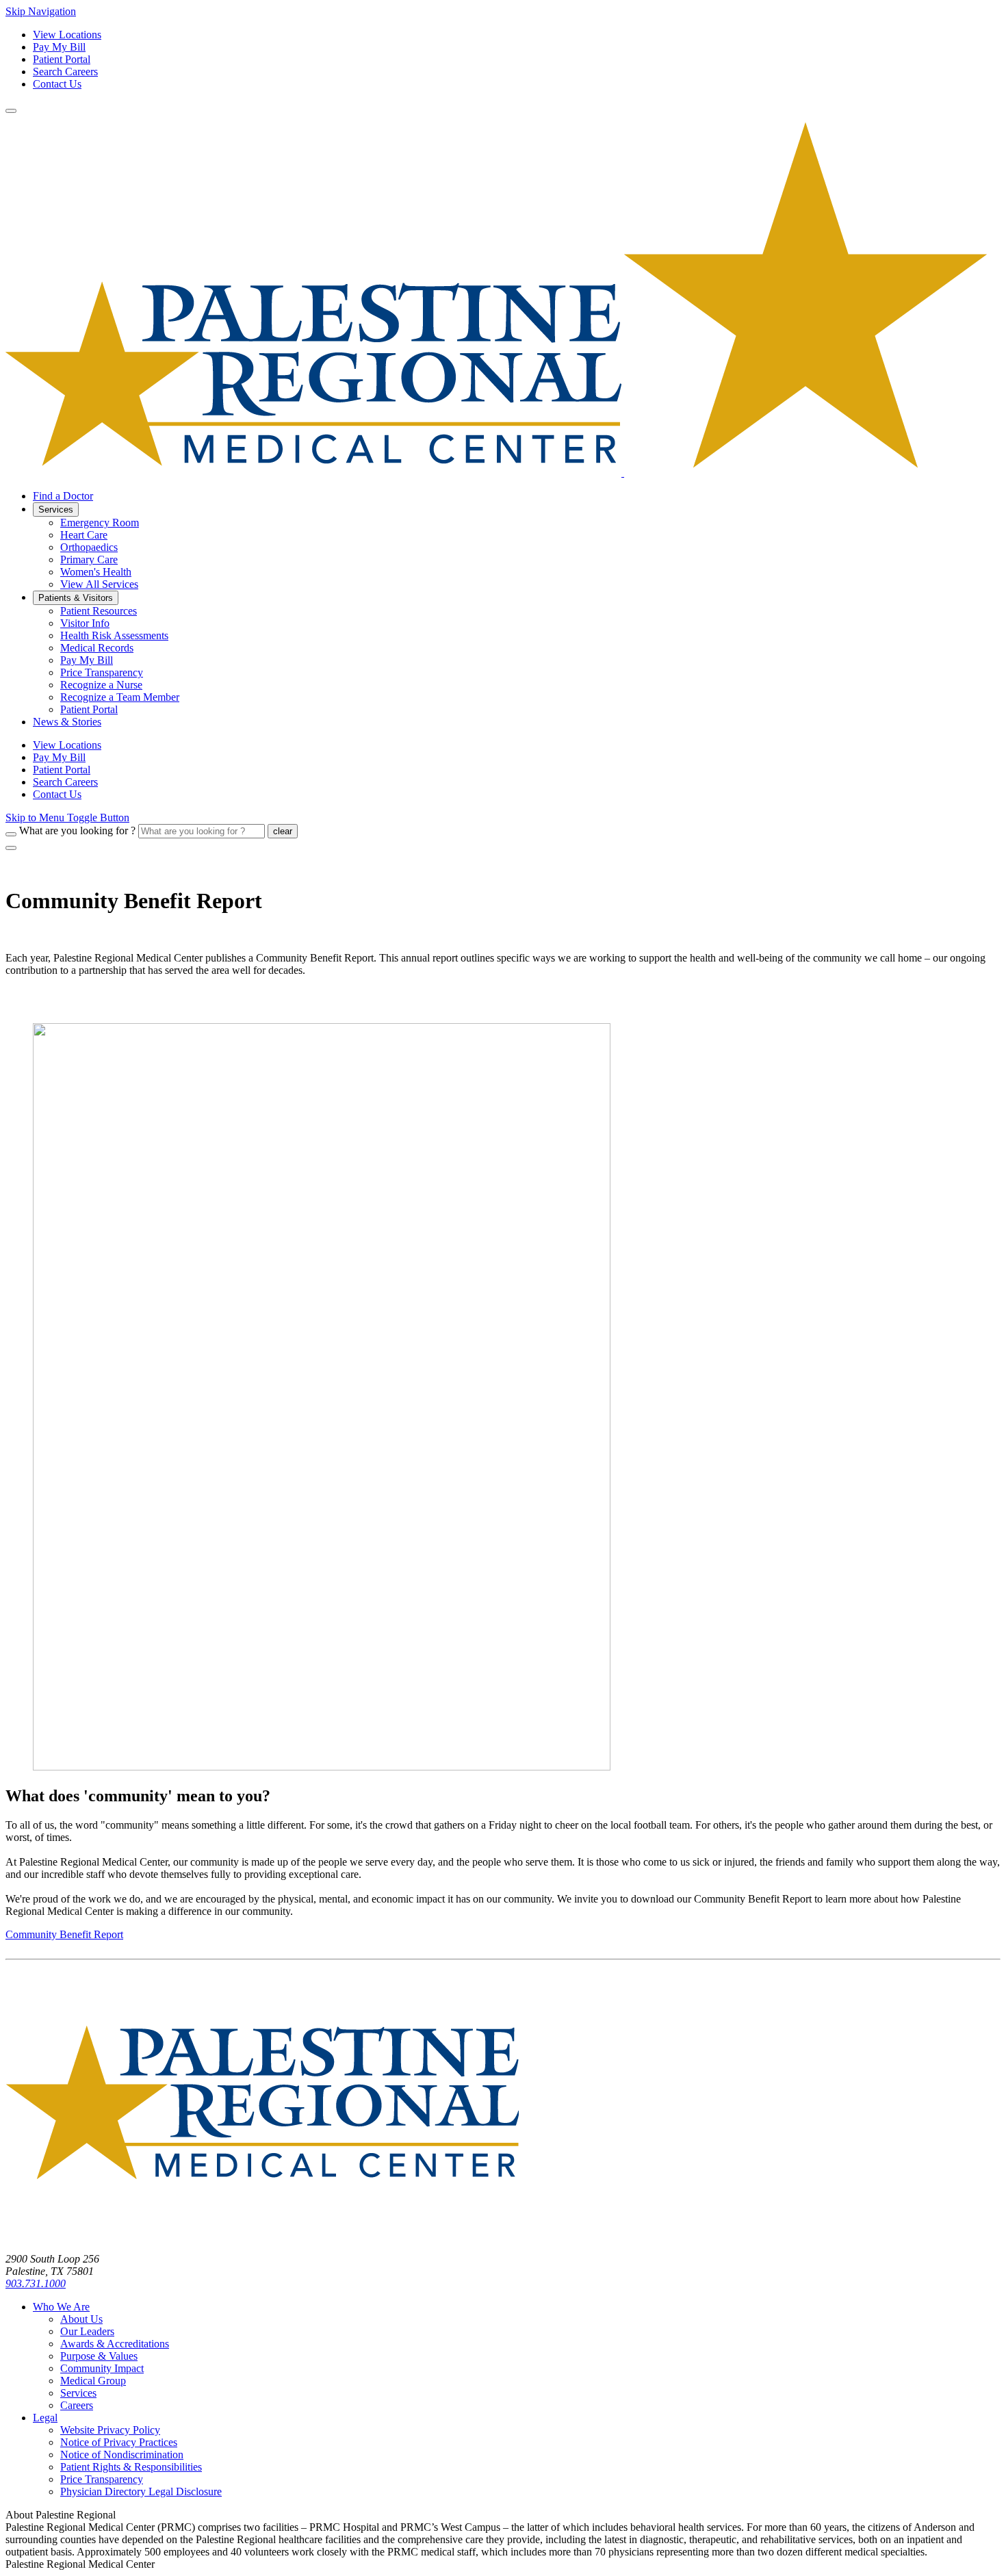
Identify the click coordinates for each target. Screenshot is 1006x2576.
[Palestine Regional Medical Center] (496, 473)
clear (283, 831)
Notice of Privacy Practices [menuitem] (119, 2442)
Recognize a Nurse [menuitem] (101, 685)
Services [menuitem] (56, 510)
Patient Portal (62, 59)
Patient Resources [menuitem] (99, 611)
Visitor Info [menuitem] (85, 623)
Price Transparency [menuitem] (102, 672)
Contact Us (57, 84)
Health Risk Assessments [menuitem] (114, 635)
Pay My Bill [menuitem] (87, 660)
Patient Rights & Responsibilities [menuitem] (131, 2467)
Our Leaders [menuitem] (87, 2331)
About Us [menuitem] (81, 2319)
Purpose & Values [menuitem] (99, 2356)
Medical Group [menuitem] (93, 2381)
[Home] (262, 2236)
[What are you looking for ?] (11, 834)
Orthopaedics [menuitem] (89, 547)
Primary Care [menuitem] (89, 559)
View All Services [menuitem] (99, 584)
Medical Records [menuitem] (97, 648)
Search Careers (65, 72)
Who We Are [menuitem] (61, 2307)
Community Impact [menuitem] (102, 2368)
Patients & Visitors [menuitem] (76, 598)
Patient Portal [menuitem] (89, 709)
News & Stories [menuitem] (67, 722)
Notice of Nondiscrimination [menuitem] (122, 2455)
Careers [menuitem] (77, 2405)
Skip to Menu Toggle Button (67, 817)
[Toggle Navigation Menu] (11, 111)
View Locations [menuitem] (67, 745)
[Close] (11, 848)
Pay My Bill (59, 47)
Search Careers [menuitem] (65, 782)
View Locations (67, 35)
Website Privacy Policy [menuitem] (110, 2430)
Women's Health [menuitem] (96, 572)
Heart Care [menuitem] (84, 535)
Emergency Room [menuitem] (100, 523)
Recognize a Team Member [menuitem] (120, 697)
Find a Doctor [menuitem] (63, 496)
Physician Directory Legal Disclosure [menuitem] (141, 2491)
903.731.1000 (36, 2283)
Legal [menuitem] (45, 2418)
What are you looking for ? (77, 830)
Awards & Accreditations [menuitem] (115, 2344)
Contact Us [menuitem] (57, 794)
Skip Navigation (41, 11)
